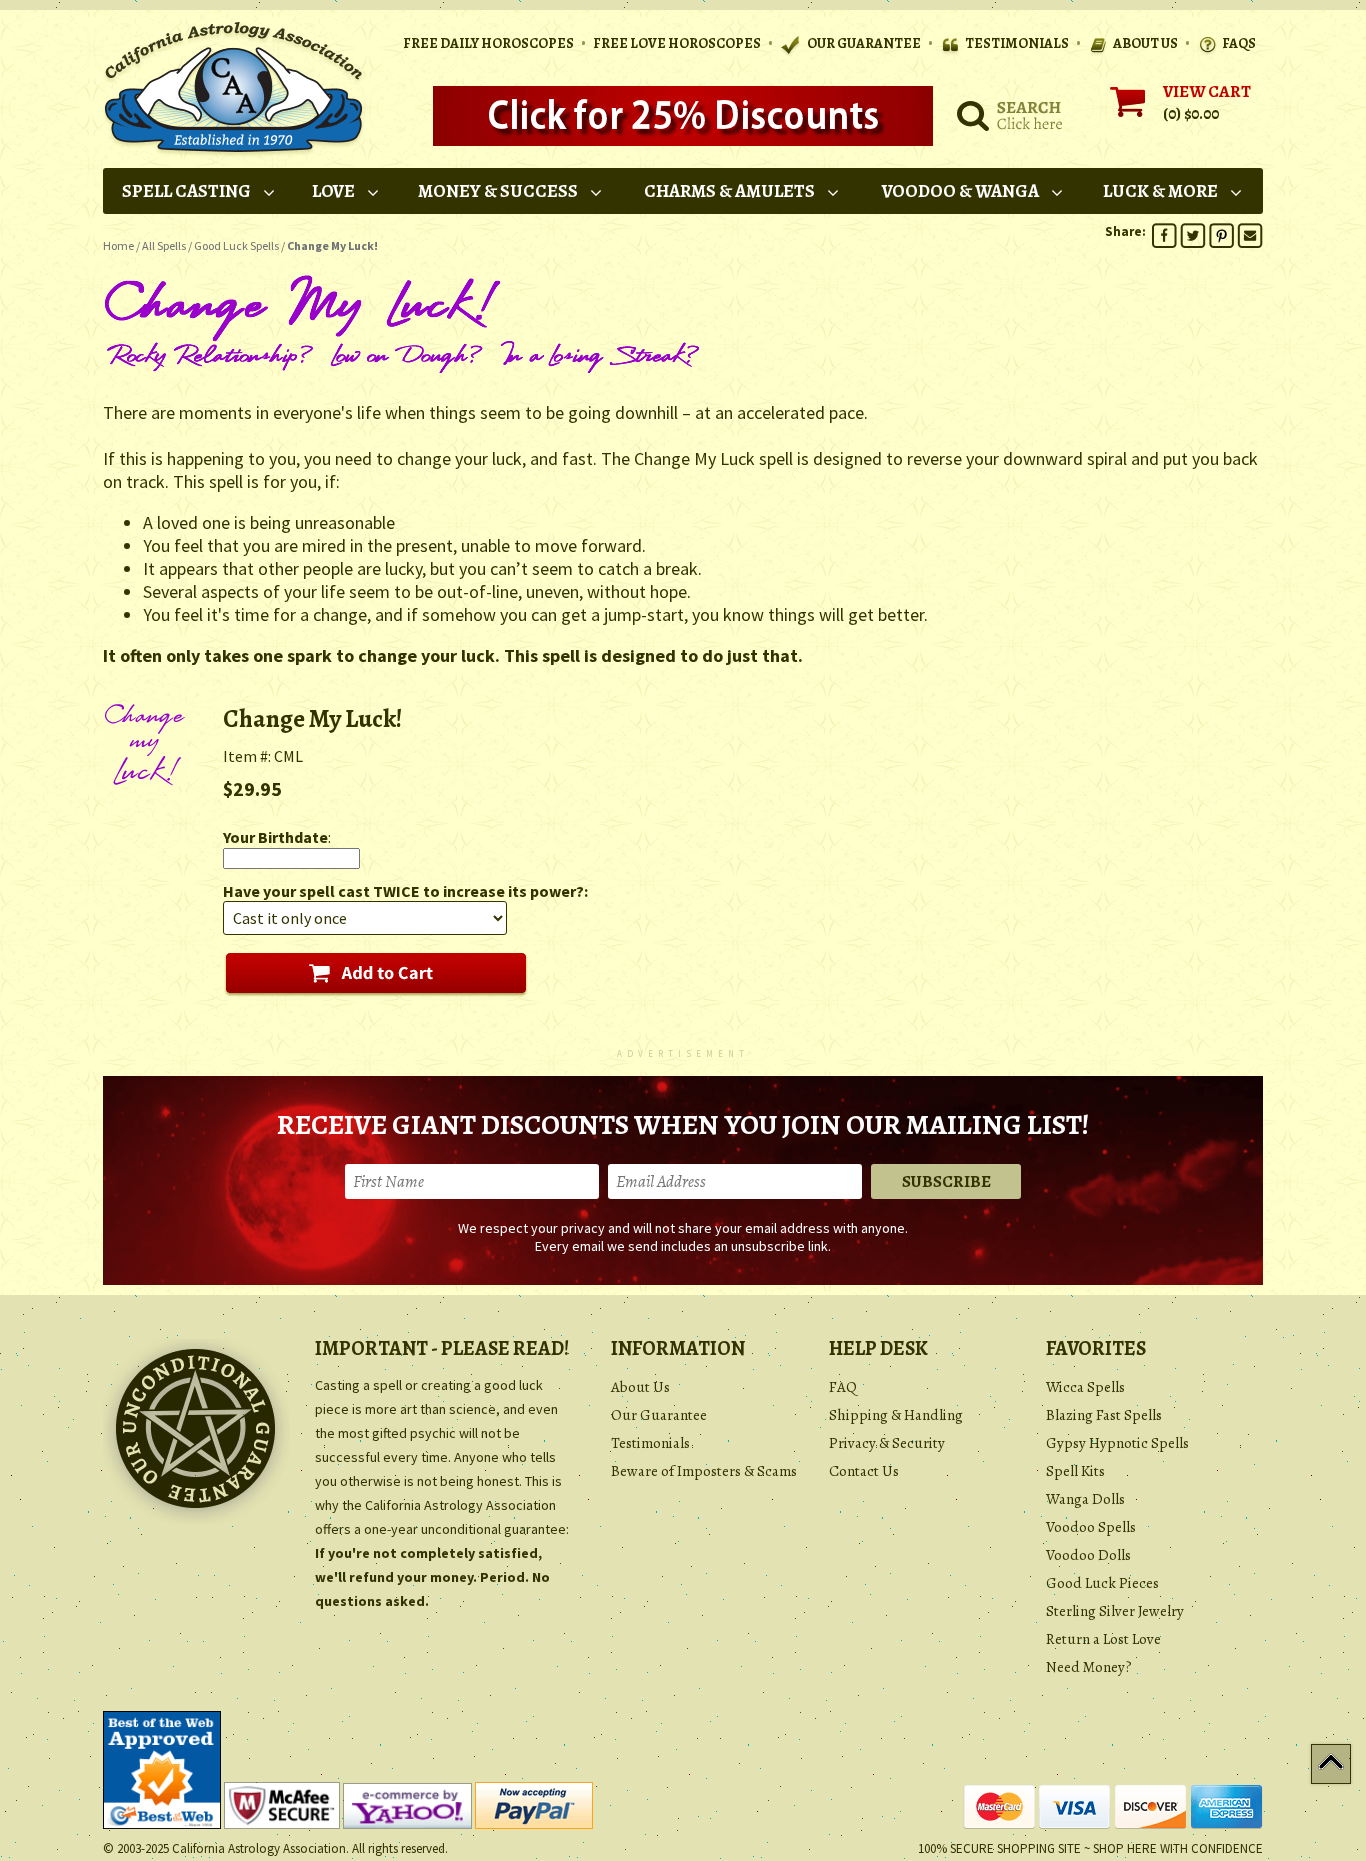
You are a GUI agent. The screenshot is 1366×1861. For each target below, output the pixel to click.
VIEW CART (1207, 91)
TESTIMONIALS (1017, 43)
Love (333, 191)
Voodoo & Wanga (960, 191)
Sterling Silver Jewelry (1115, 1611)
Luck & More (1160, 191)
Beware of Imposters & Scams (704, 1471)
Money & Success (498, 191)
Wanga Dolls (1085, 1499)
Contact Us (864, 1471)
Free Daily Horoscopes (488, 43)
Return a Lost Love (1103, 1639)
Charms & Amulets (729, 191)
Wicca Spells (1085, 1387)
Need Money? (1089, 1667)
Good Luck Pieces (1102, 1583)
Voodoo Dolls (1088, 1555)
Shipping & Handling (896, 1415)
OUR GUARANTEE (863, 43)
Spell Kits (1075, 1471)
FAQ (843, 1387)
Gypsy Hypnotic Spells (1117, 1443)
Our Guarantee (659, 1415)
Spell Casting (186, 191)
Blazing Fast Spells (1104, 1415)
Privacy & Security (887, 1443)
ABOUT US (1145, 43)
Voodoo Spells (1091, 1527)
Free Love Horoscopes (677, 43)
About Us (640, 1387)
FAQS (1239, 43)
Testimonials (650, 1443)
